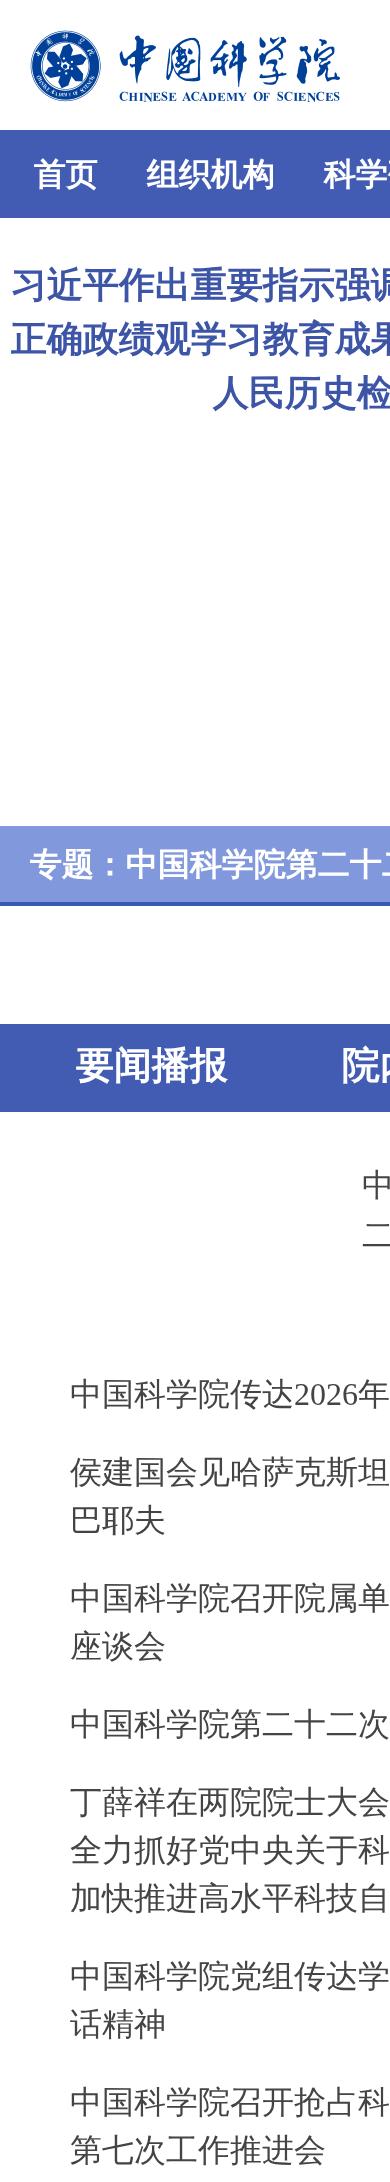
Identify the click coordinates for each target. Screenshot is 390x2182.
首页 (66, 174)
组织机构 (211, 174)
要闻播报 (152, 1065)
